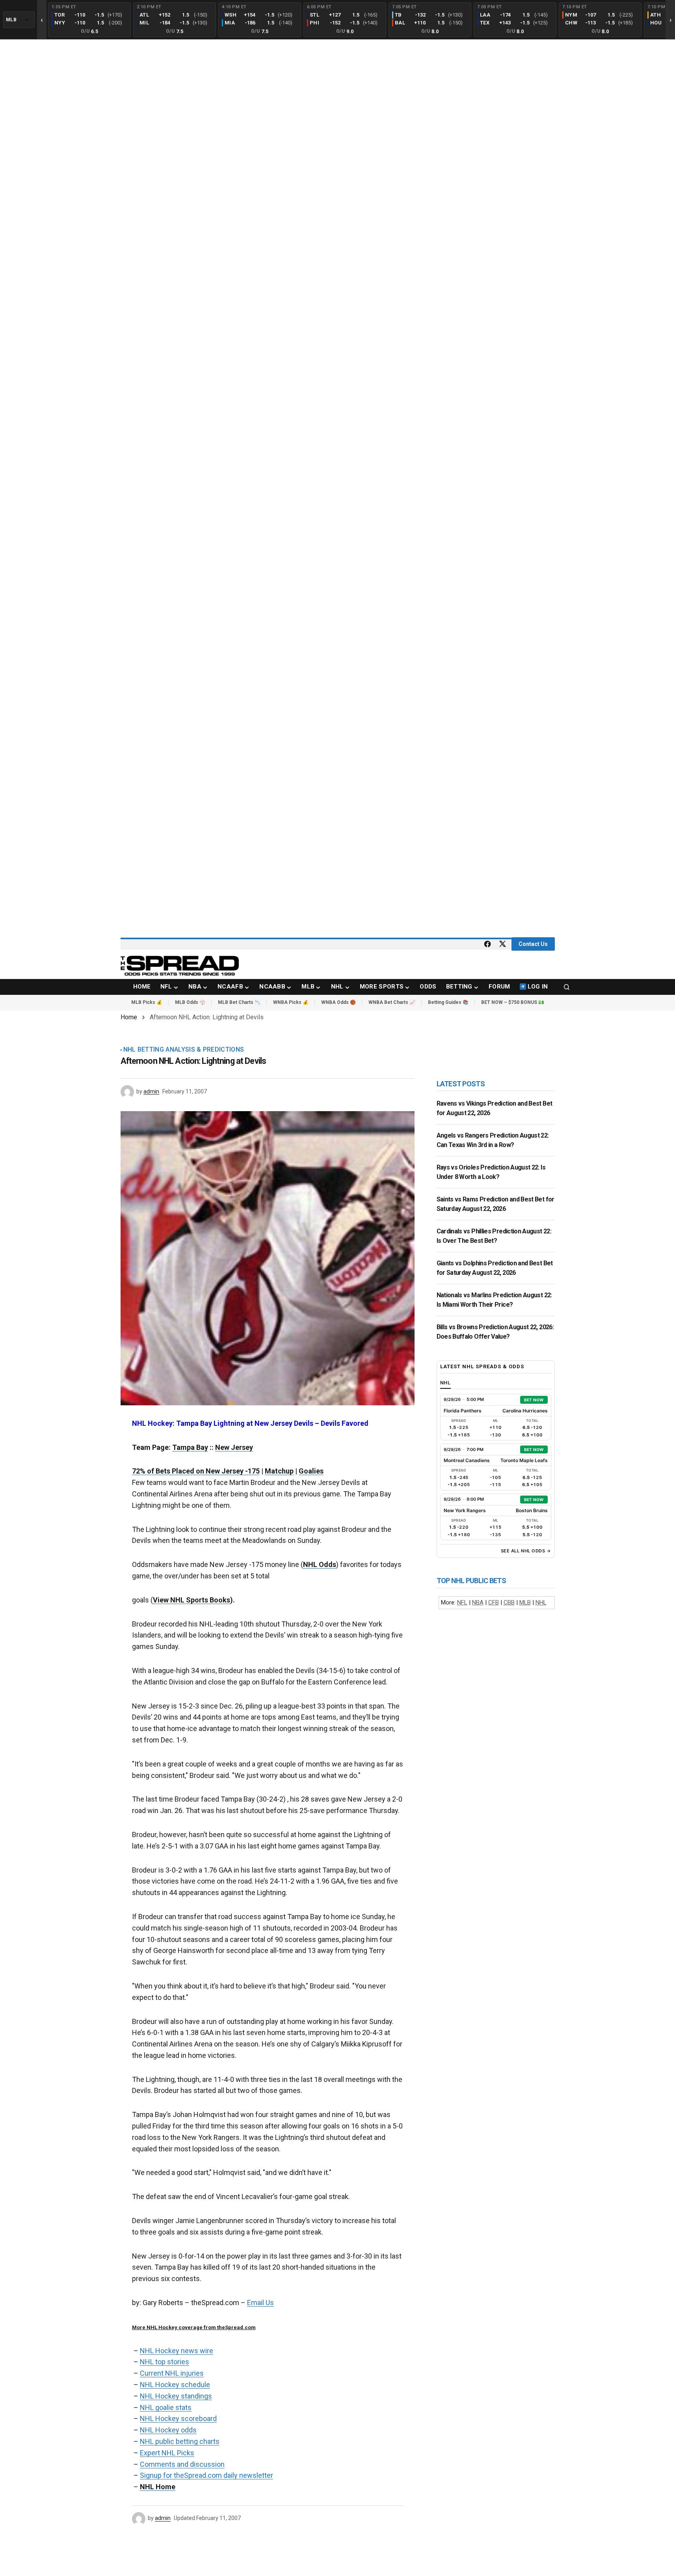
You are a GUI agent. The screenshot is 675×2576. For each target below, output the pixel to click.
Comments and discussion (182, 2464)
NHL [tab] (446, 1383)
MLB (525, 1602)
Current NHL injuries (172, 2373)
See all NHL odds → (526, 1551)
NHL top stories (165, 2362)
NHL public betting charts (180, 2441)
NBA (478, 1602)
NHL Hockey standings (176, 2396)
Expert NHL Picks (167, 2453)
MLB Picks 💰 (147, 1002)
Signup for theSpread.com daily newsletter (206, 2475)
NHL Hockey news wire (177, 2351)
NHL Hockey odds (168, 2430)
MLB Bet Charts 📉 (239, 1002)
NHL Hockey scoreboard (178, 2418)
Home (129, 1017)
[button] (567, 987)
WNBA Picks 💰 (291, 1002)
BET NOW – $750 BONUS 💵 (513, 1002)
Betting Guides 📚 (448, 1002)
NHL (541, 1602)
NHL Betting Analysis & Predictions (184, 1050)
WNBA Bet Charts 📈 (392, 1002)
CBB (509, 1602)
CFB (494, 1602)
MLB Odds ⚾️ (190, 1002)
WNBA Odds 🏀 (338, 1002)
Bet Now (534, 1400)
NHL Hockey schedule (175, 2385)
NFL (462, 1602)
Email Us (260, 2303)
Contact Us (533, 944)
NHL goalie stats (166, 2407)
